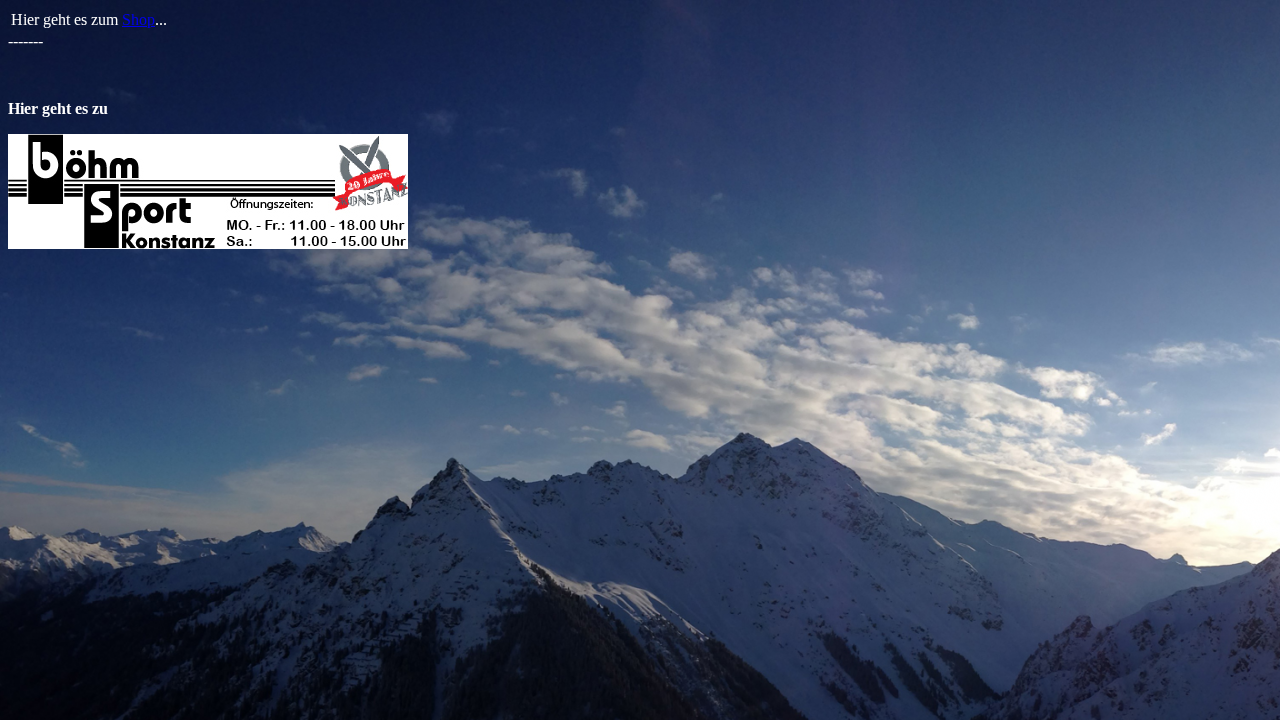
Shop (138, 19)
